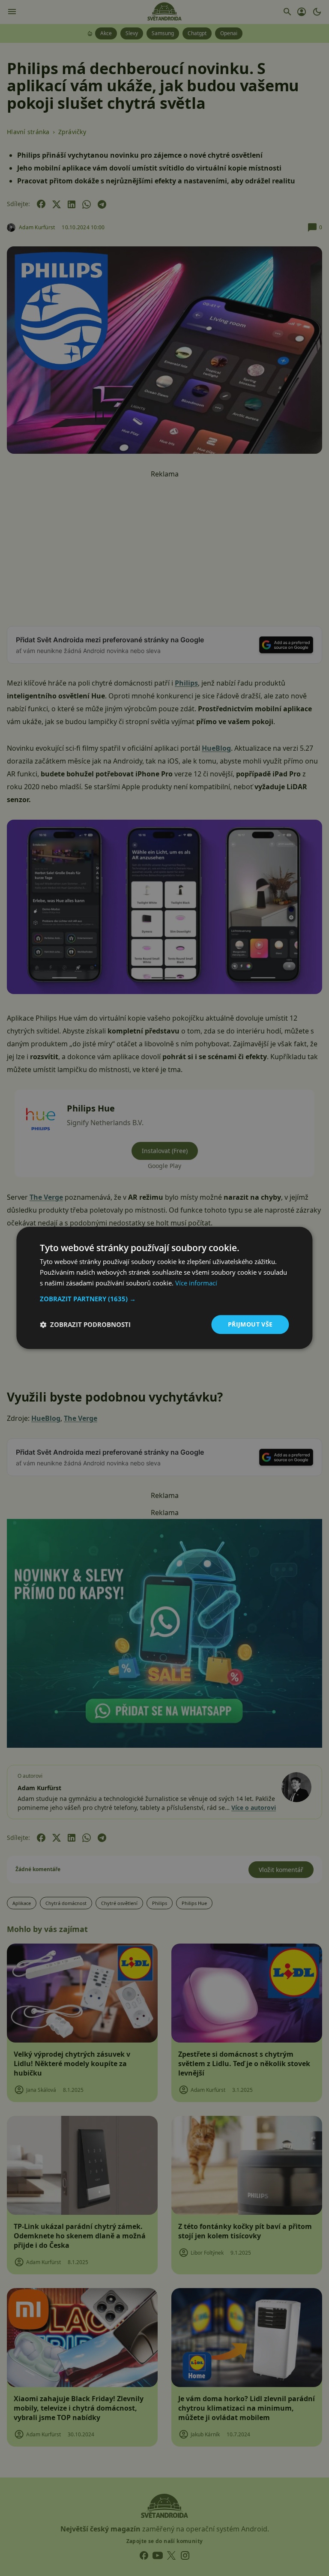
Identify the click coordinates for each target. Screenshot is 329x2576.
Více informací (196, 1283)
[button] (164, 1299)
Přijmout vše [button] (250, 1324)
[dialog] (164, 1288)
